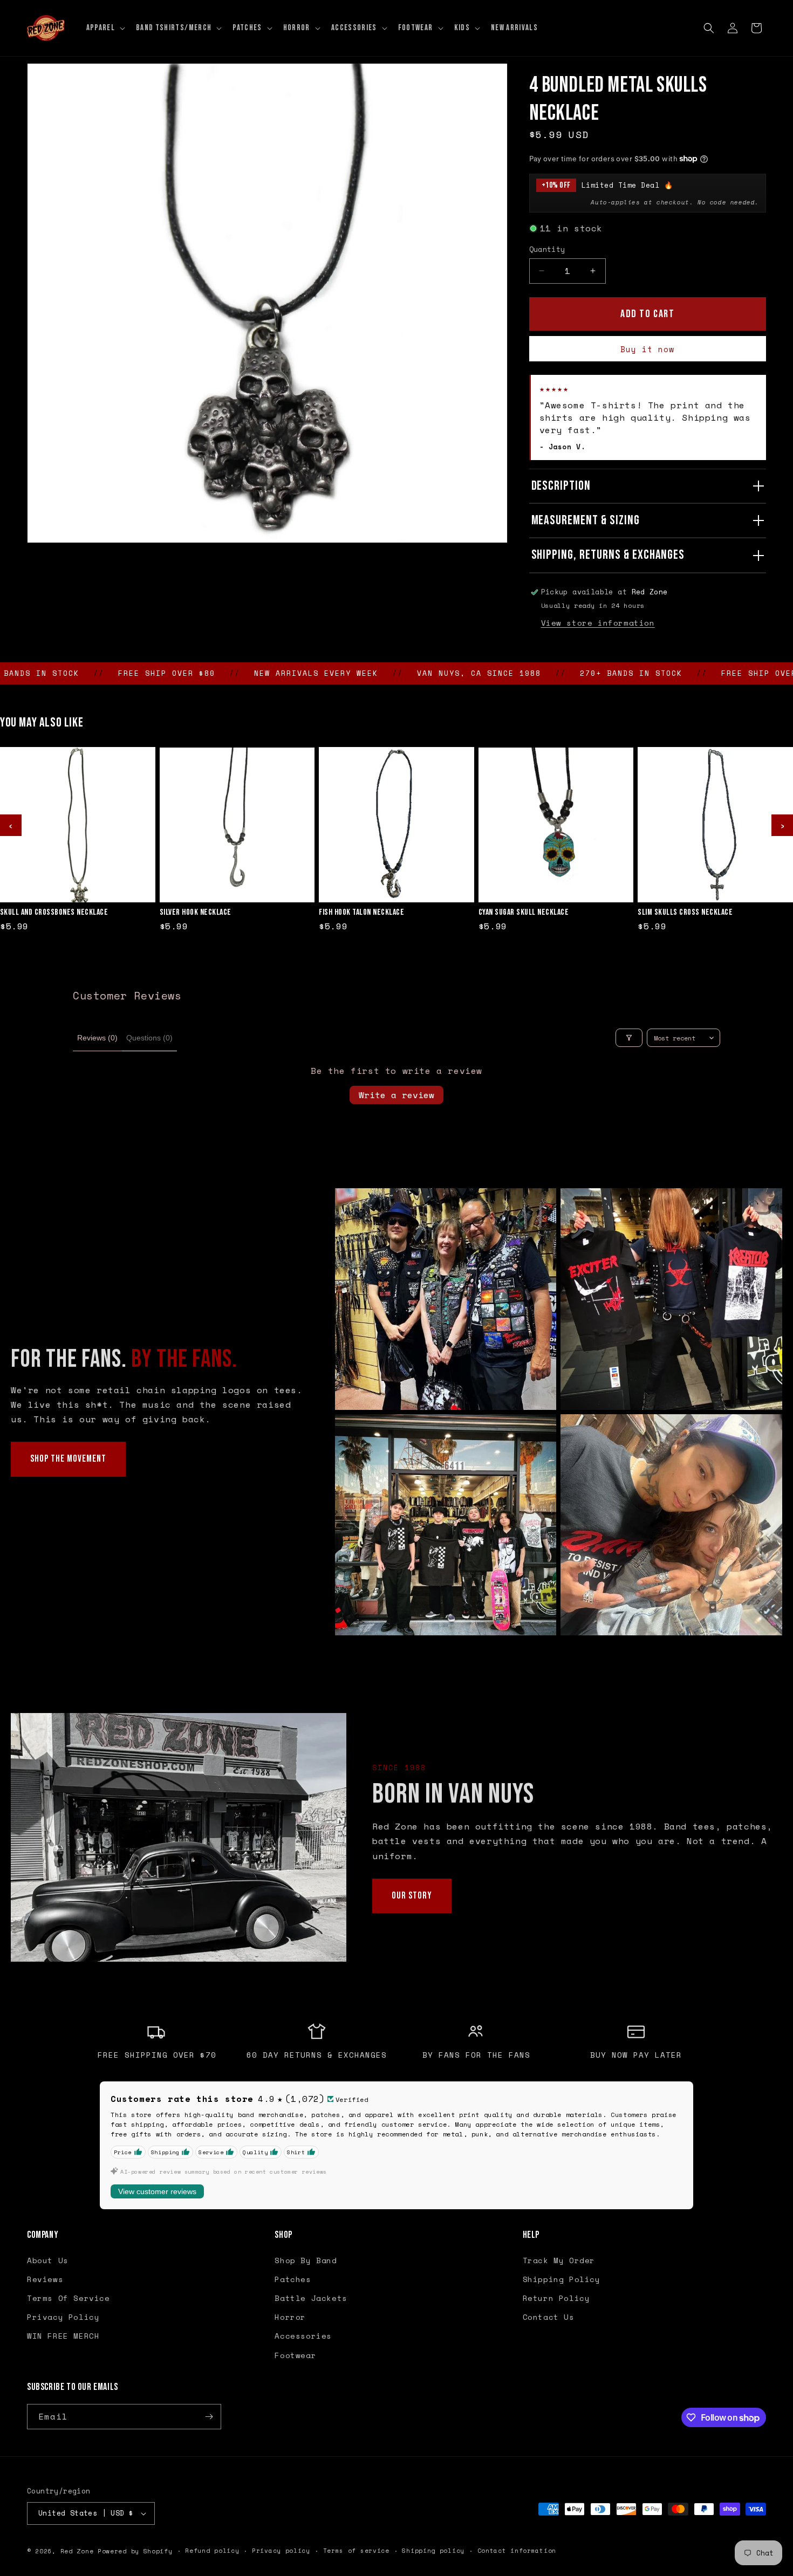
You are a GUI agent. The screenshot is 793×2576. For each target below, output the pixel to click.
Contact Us (549, 2317)
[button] (105, 28)
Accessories (303, 2336)
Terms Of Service (69, 2298)
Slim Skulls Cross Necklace (685, 913)
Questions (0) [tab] (149, 1038)
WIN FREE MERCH (63, 2336)
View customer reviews (157, 2191)
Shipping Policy (562, 2279)
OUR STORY (412, 1896)
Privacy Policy (63, 2317)
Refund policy (212, 2551)
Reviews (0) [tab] (97, 1038)
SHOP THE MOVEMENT (68, 1459)
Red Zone (77, 2551)
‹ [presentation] (11, 825)
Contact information (517, 2551)
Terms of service (356, 2551)
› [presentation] (782, 825)
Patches (293, 2279)
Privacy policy (281, 2551)
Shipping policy (433, 2551)
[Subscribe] (209, 2417)
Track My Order (559, 2260)
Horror (290, 2317)
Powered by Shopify (135, 2551)
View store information (598, 623)
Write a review (396, 1095)
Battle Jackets (311, 2298)
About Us (48, 2260)
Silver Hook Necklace (196, 913)
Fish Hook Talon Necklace (361, 913)
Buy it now (647, 349)
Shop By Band (306, 2260)
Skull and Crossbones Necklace (54, 913)
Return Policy (556, 2298)
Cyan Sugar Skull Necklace (524, 913)
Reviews (45, 2279)
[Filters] (629, 1038)
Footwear (295, 2355)
